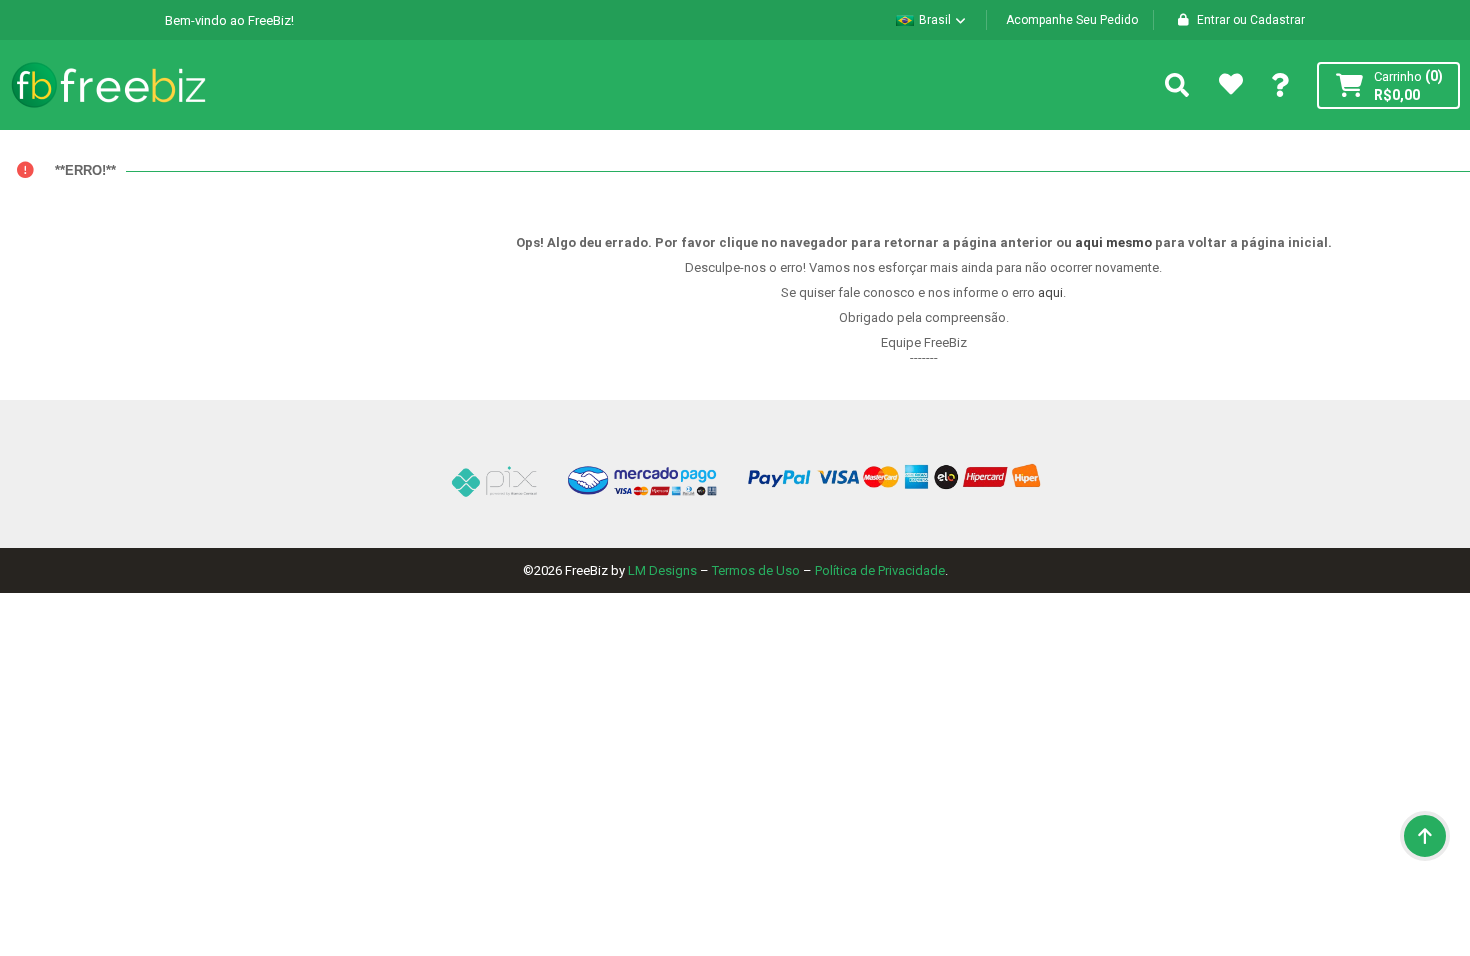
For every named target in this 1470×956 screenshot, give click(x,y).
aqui (1050, 292)
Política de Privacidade (880, 570)
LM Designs (662, 570)
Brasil (935, 20)
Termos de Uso (756, 570)
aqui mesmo (1113, 242)
